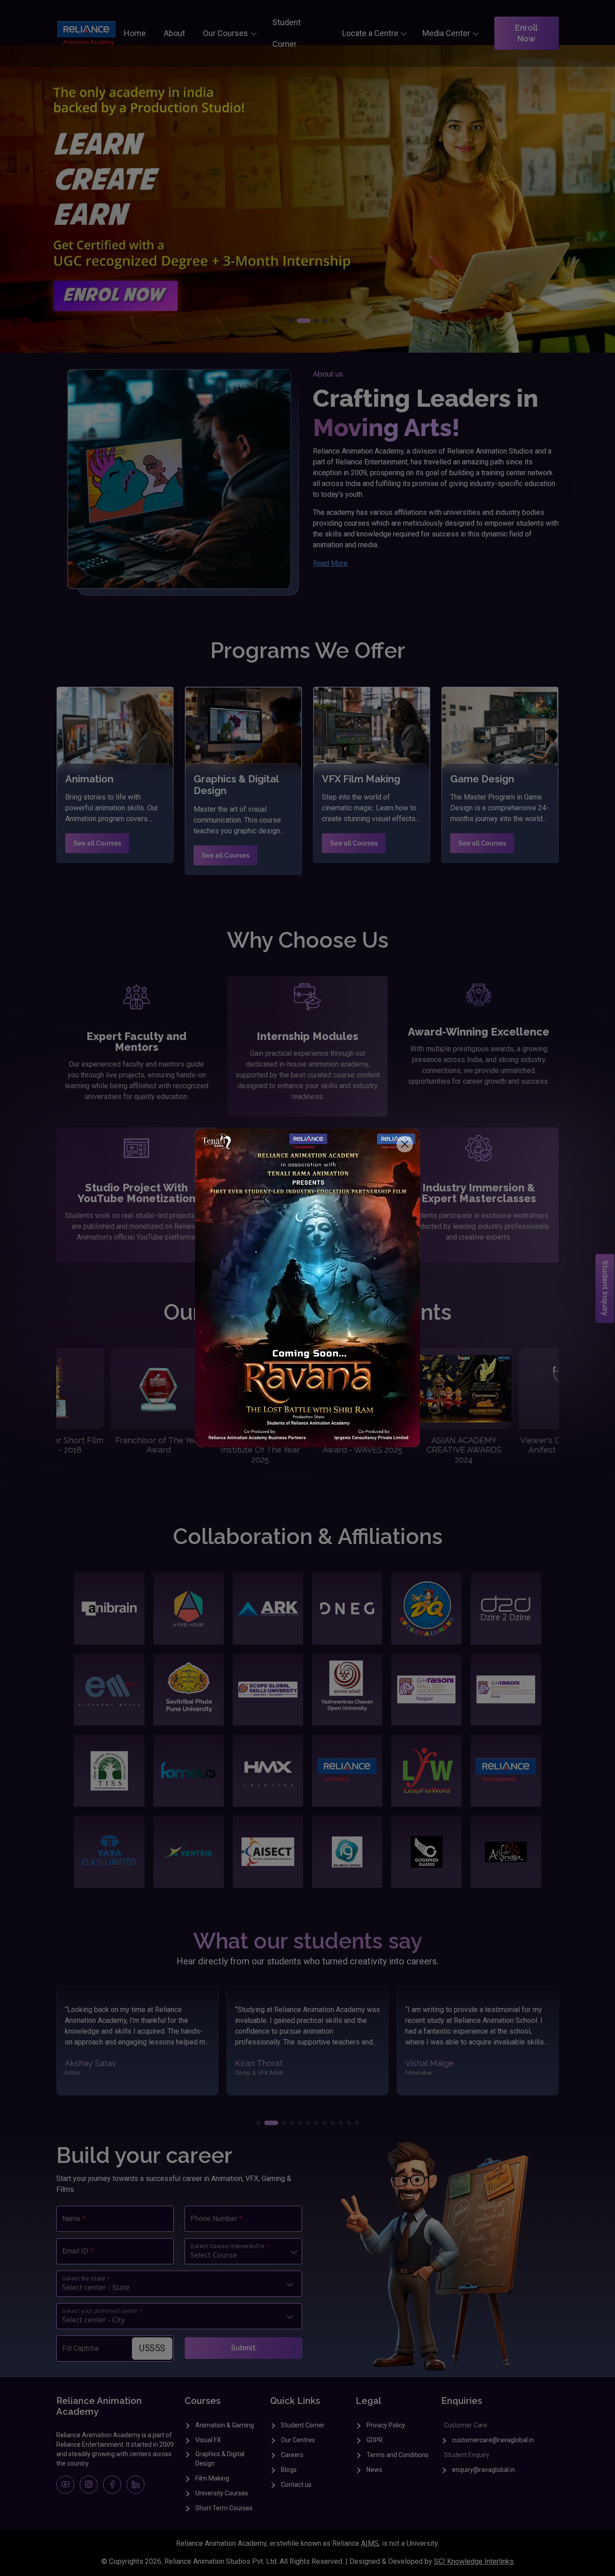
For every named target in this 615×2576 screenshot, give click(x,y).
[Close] (405, 1144)
